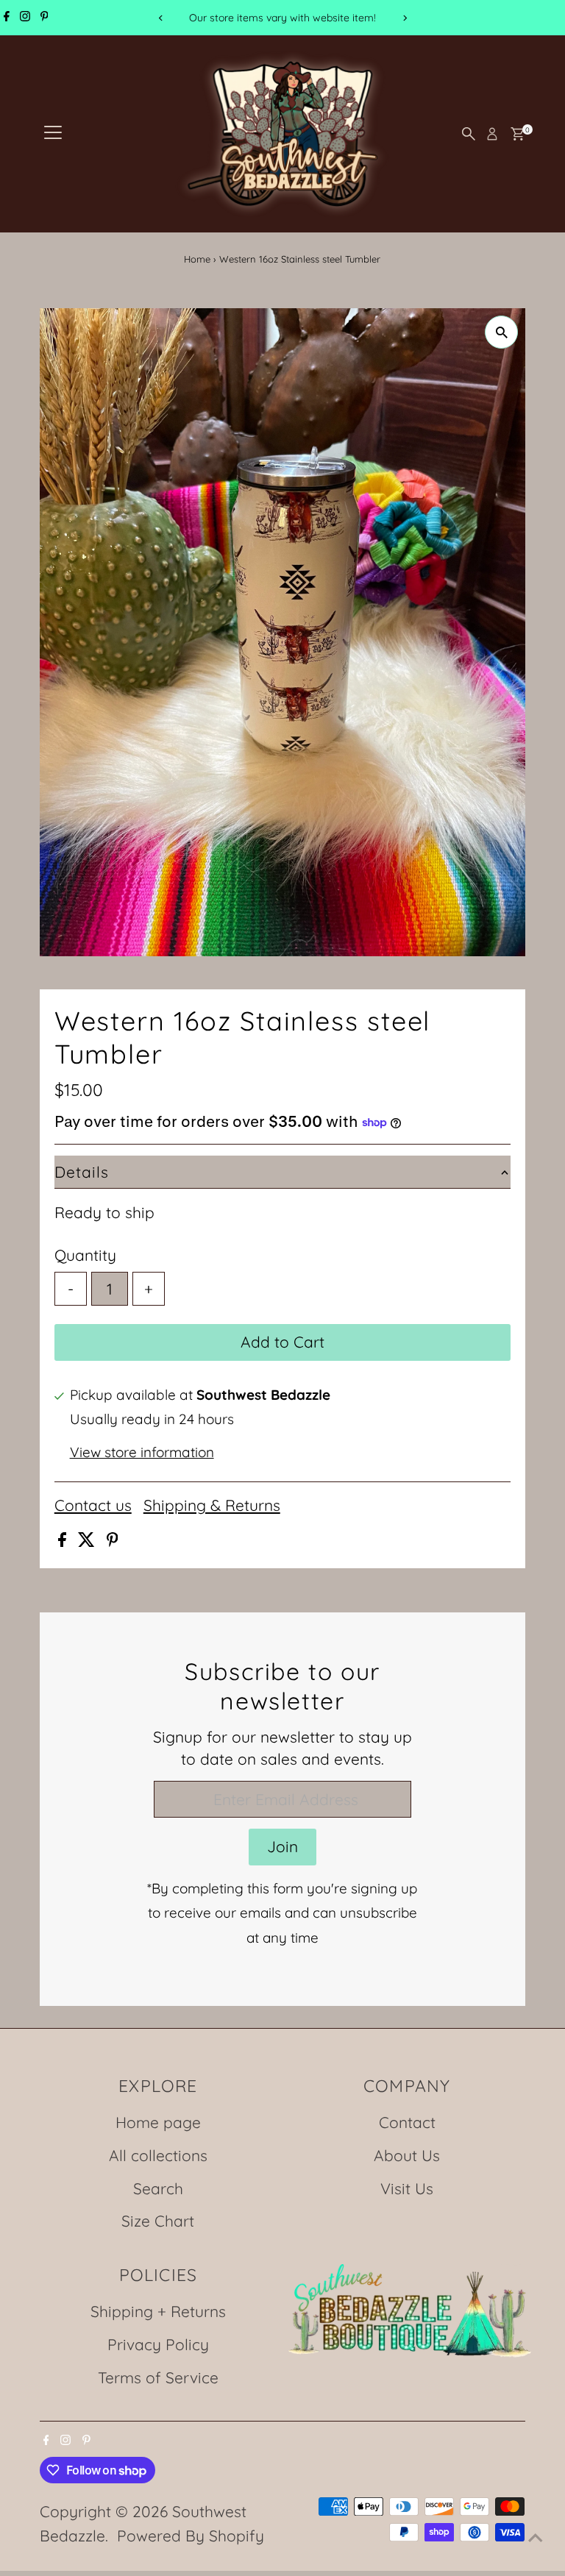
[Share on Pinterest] (113, 1541)
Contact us (93, 1505)
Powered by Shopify (191, 2536)
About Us (407, 2155)
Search (158, 2188)
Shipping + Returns (158, 2311)
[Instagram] (25, 18)
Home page (158, 2122)
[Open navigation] (53, 134)
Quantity (85, 1255)
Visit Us (407, 2188)
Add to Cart (282, 1342)
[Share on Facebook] (64, 1541)
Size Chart (158, 2221)
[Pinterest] (45, 18)
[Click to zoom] (501, 332)
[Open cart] (518, 134)
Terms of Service (158, 2377)
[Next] (404, 18)
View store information (142, 1452)
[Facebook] (7, 18)
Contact (407, 2122)
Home (197, 259)
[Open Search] (469, 134)
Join (282, 1846)
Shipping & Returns (212, 1505)
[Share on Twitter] (89, 1541)
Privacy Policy (158, 2344)
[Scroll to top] (536, 2536)
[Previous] (161, 18)
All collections (158, 2155)
